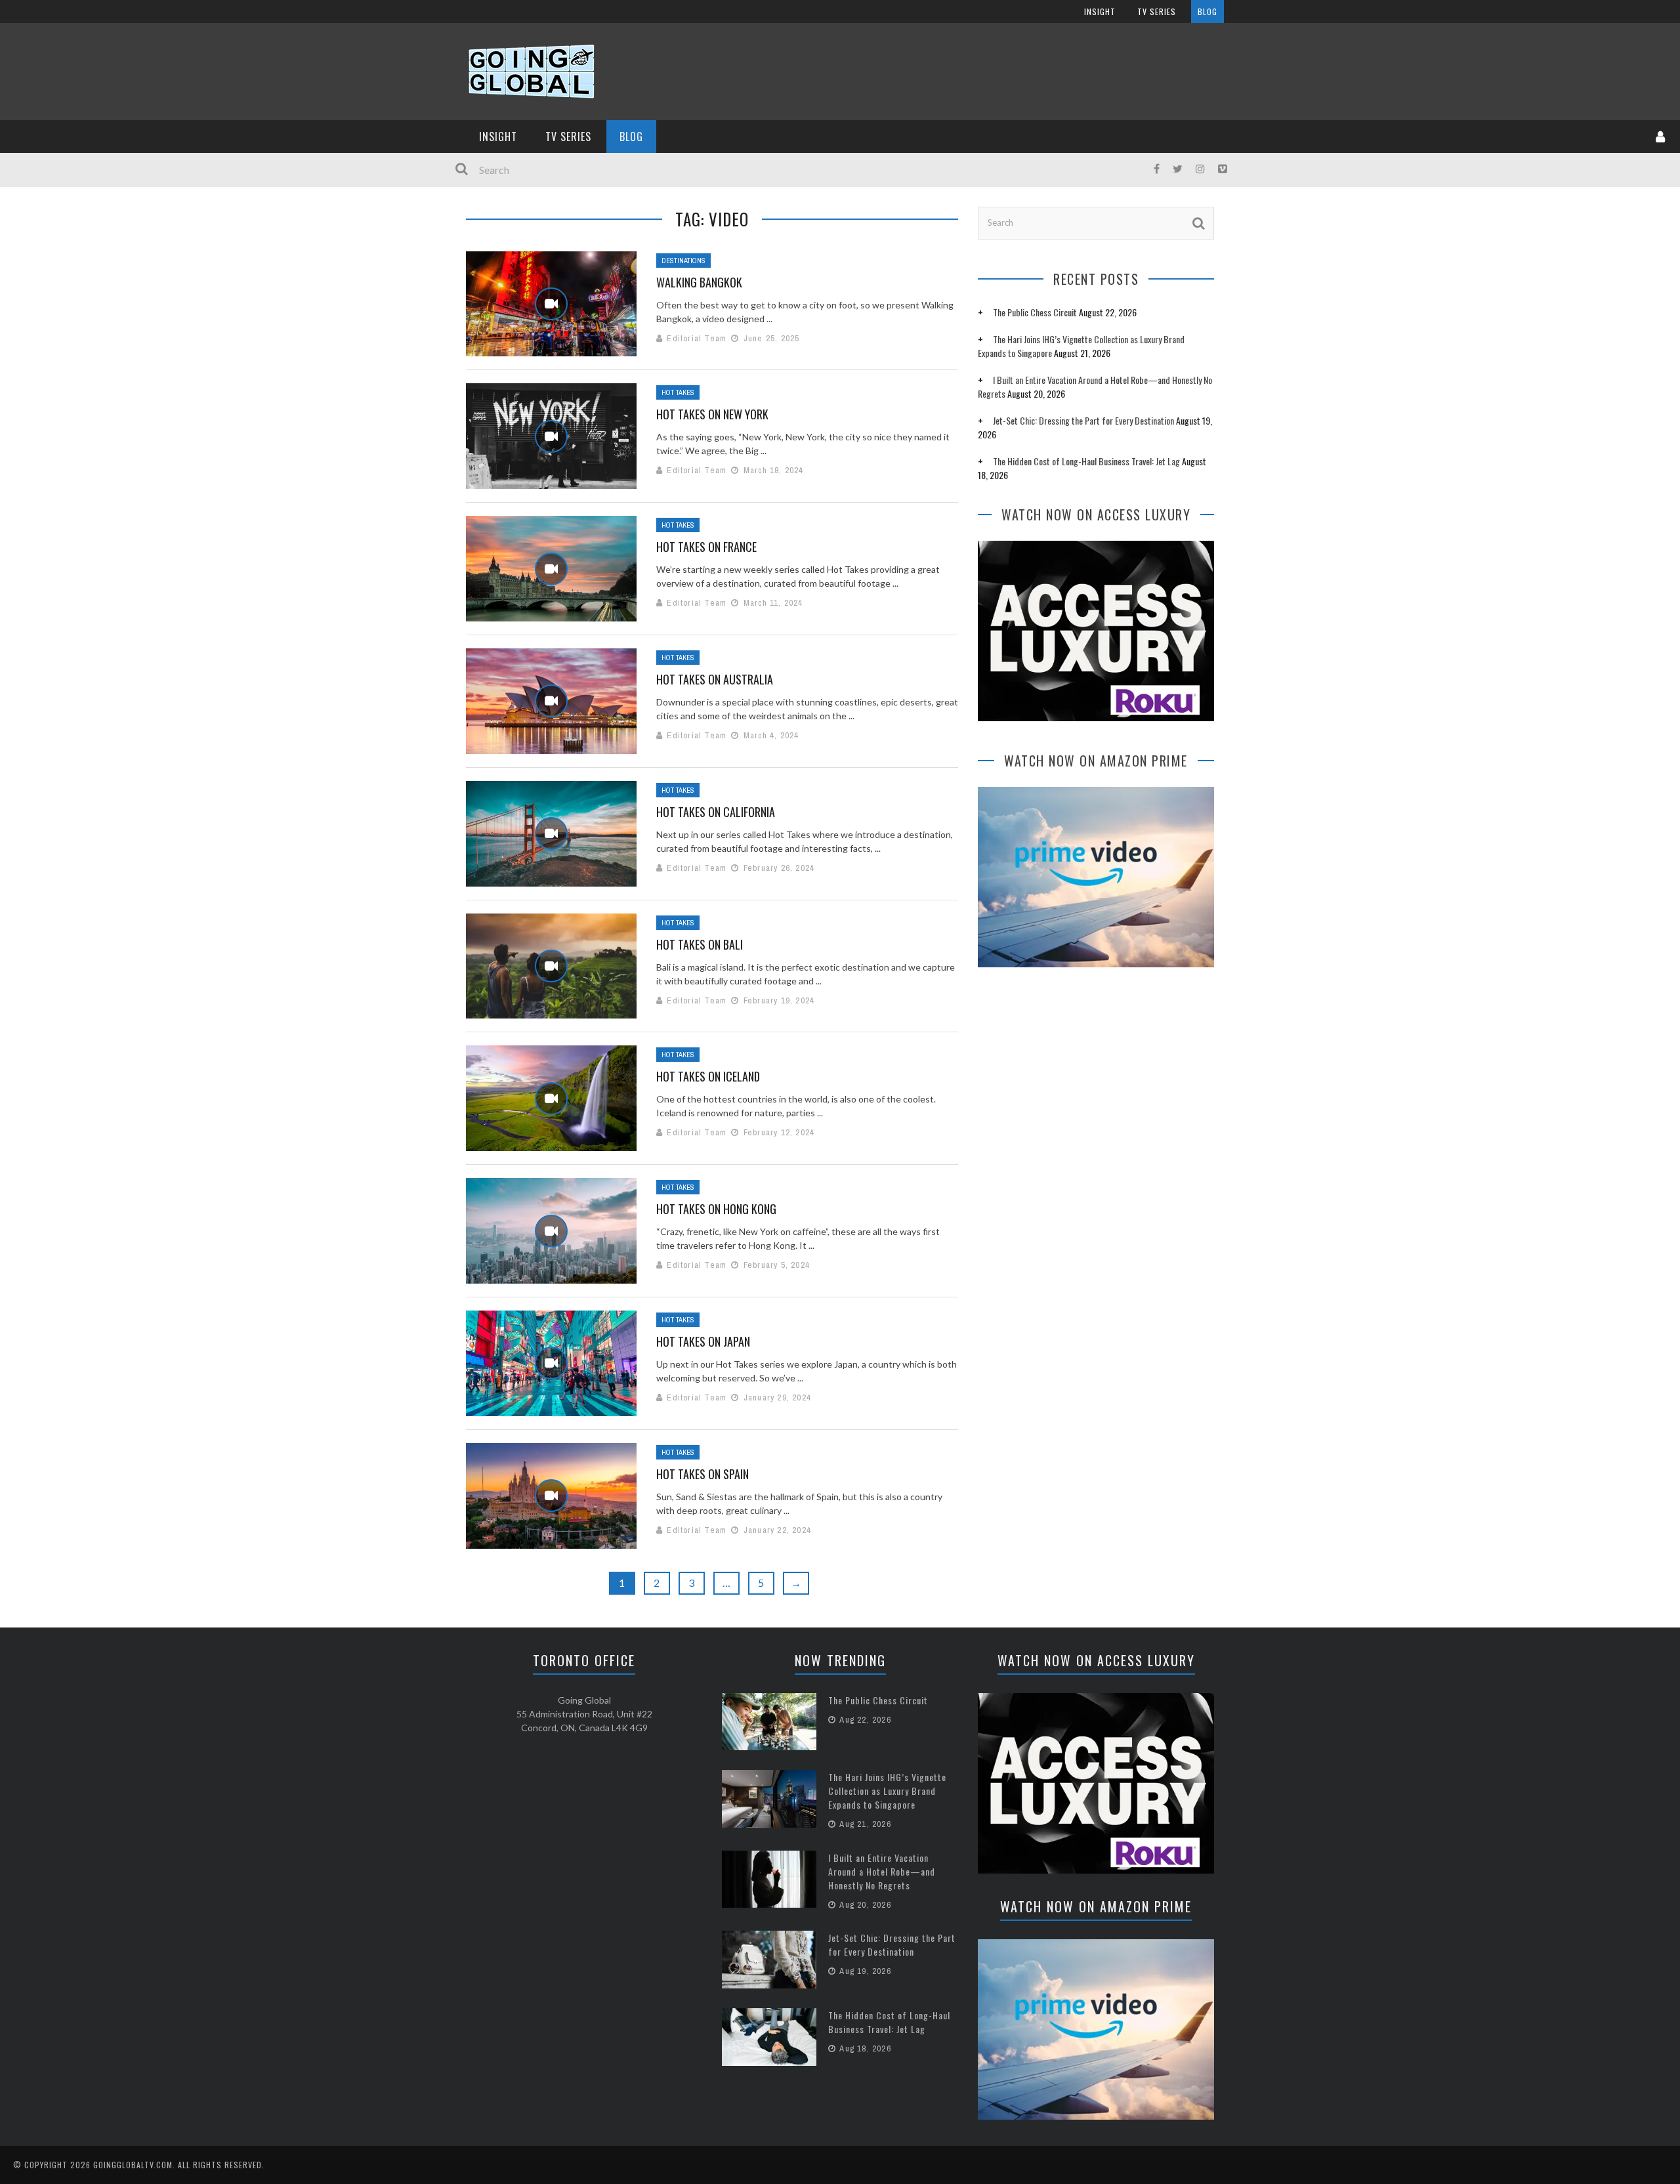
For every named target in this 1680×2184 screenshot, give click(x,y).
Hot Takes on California (716, 812)
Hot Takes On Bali (700, 944)
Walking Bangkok (699, 282)
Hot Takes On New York (712, 414)
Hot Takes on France (706, 547)
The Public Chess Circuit (1035, 312)
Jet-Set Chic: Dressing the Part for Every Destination (1083, 420)
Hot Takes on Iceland (708, 1076)
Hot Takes (678, 392)
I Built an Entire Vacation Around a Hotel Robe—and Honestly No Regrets (882, 1871)
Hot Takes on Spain (703, 1474)
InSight (1100, 11)
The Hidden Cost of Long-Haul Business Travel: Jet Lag (1086, 461)
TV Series (1157, 11)
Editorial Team (697, 338)
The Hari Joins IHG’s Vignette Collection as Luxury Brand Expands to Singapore (887, 1791)
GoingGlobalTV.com (133, 2165)
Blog (1207, 11)
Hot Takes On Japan (703, 1341)
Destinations (683, 261)
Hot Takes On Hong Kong (716, 1209)
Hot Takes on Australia (715, 679)
